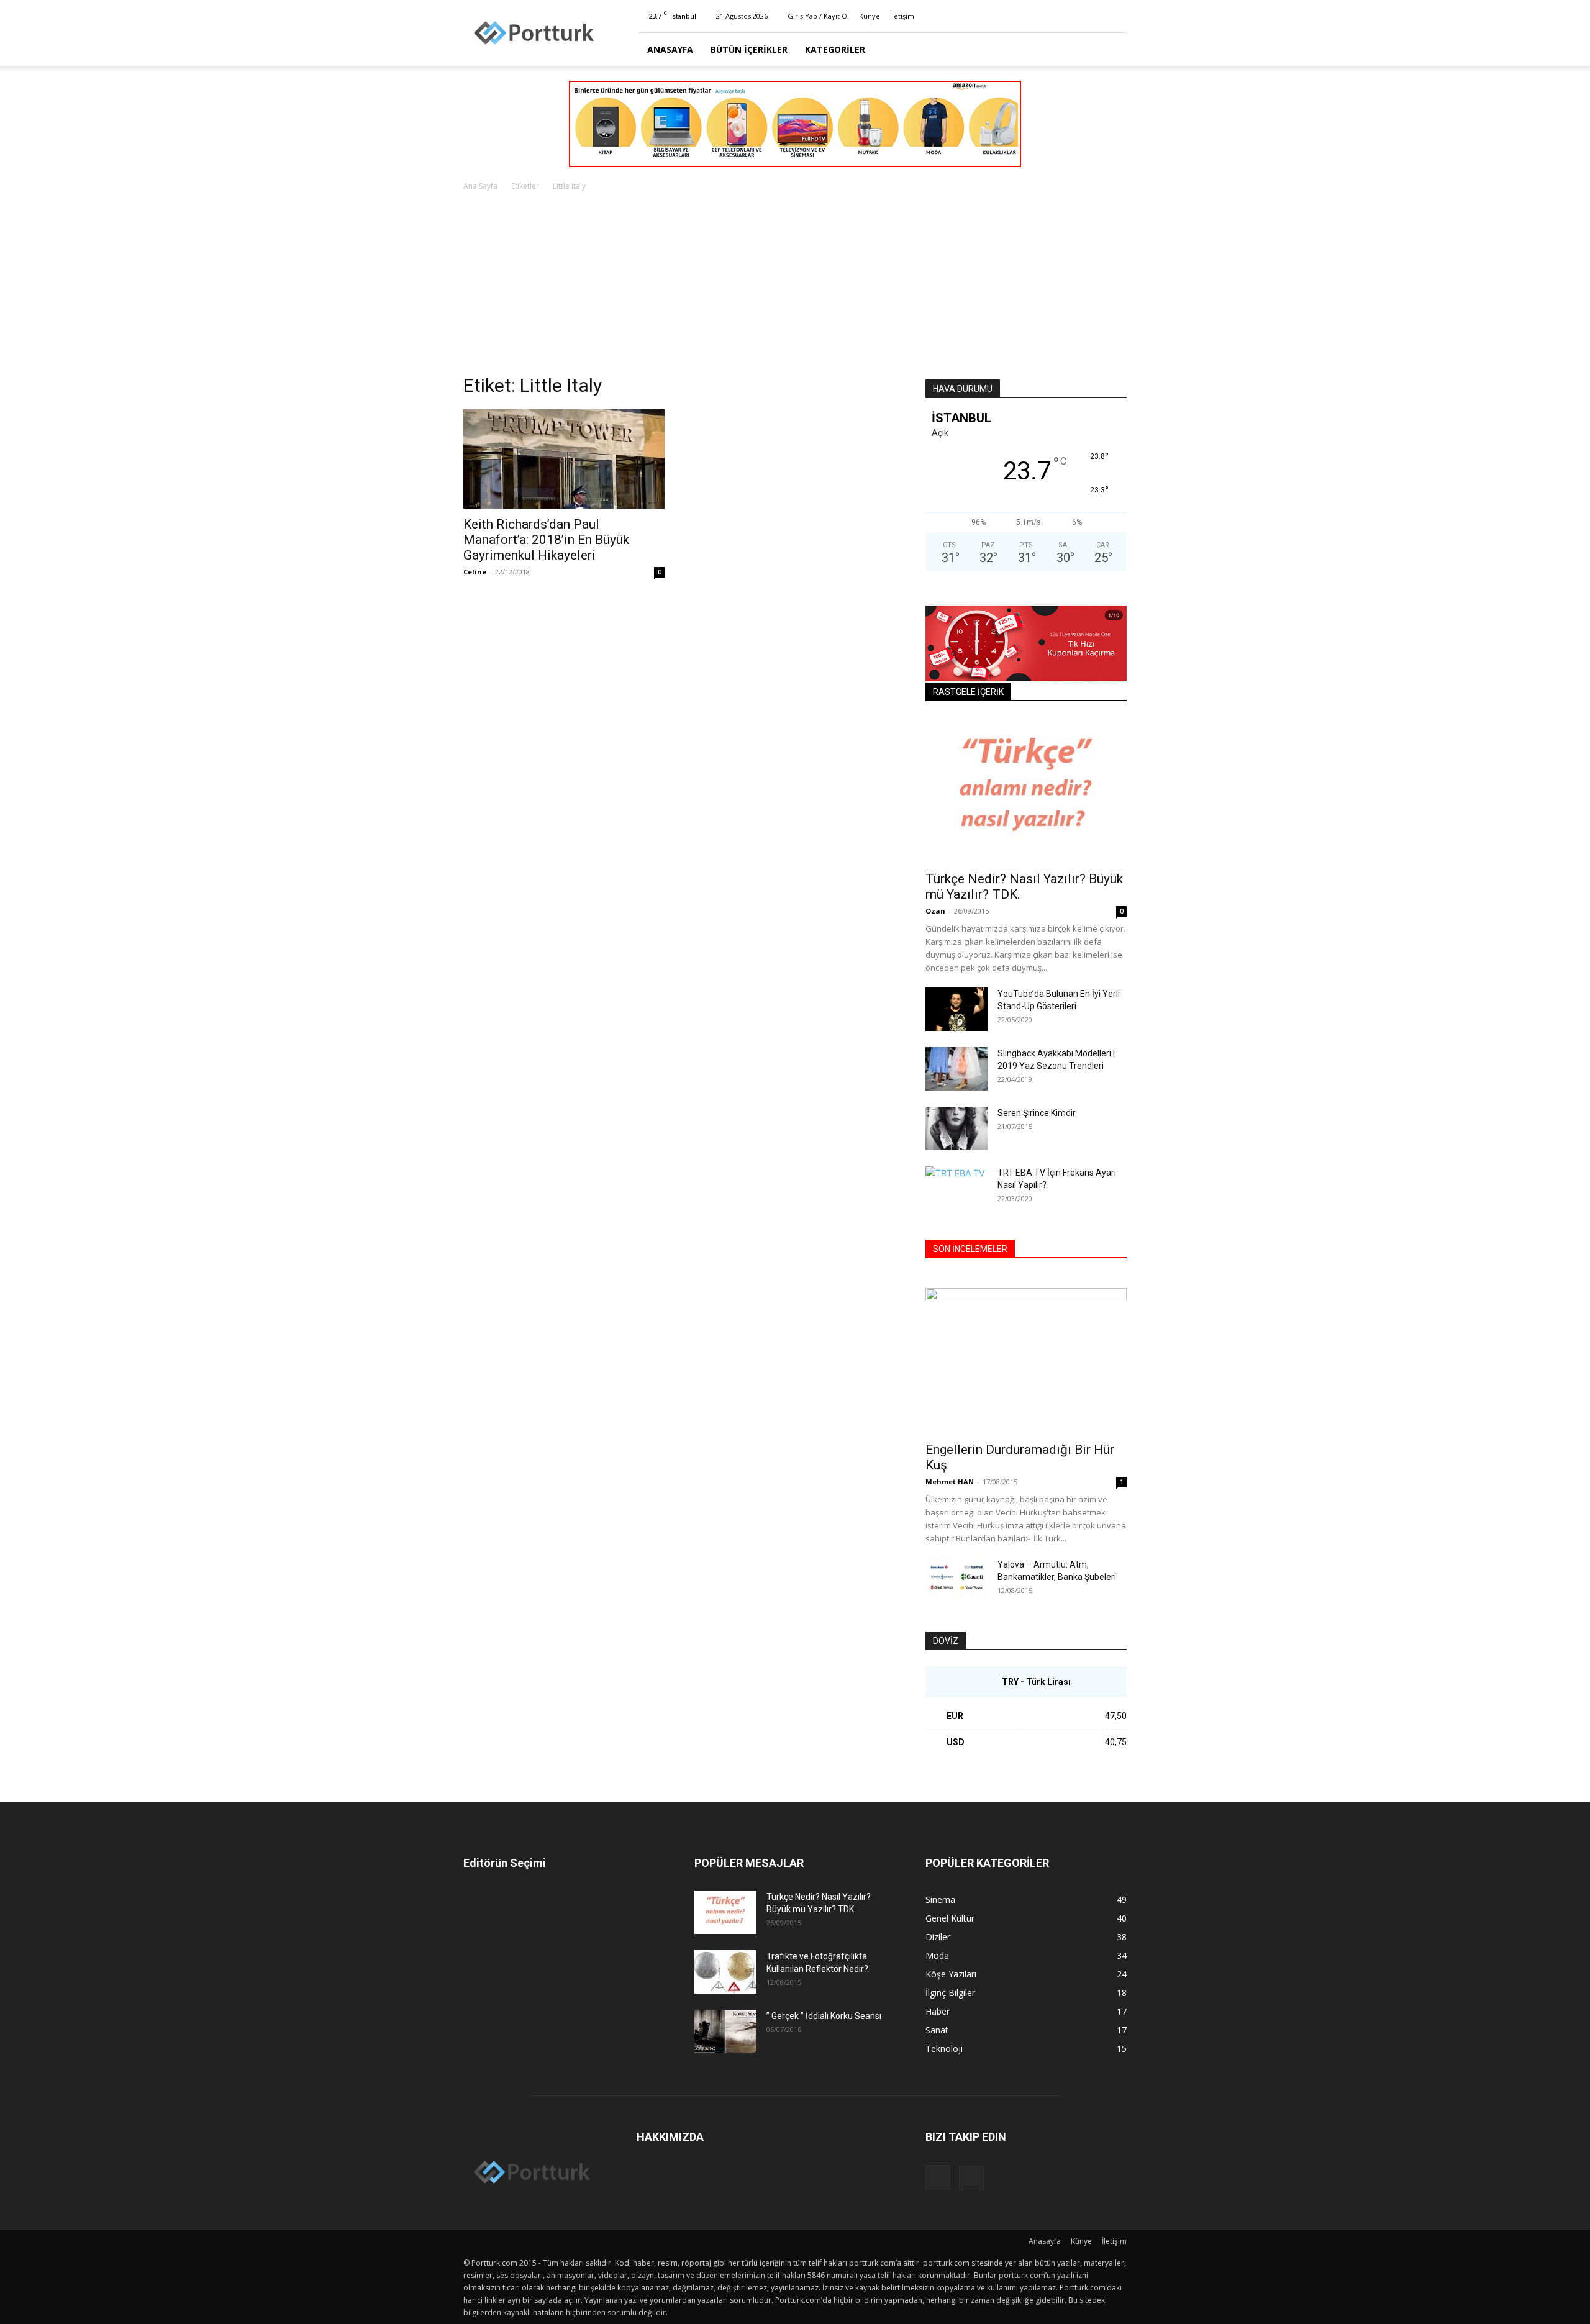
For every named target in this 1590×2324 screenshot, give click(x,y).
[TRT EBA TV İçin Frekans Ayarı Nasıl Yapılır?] (956, 1188)
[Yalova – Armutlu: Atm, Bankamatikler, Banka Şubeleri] (956, 1580)
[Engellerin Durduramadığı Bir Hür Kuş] (1026, 1361)
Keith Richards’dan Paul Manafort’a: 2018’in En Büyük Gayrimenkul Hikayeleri (546, 540)
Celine (475, 572)
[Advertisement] (795, 286)
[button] (1112, 50)
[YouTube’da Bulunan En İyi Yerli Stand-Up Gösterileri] (956, 1009)
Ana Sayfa (480, 186)
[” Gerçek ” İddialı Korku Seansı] (725, 2031)
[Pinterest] (1117, 16)
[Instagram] (1097, 16)
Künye (870, 16)
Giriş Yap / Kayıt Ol (818, 16)
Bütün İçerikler (749, 49)
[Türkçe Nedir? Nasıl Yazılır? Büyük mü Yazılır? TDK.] (1026, 790)
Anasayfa (670, 49)
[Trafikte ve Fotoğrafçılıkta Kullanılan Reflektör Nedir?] (725, 1972)
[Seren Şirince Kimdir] (956, 1128)
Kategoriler (835, 49)
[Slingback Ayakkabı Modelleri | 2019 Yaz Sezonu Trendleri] (956, 1069)
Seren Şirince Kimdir (1037, 1113)
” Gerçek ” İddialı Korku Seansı (824, 2016)
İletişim (902, 16)
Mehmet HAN (950, 1482)
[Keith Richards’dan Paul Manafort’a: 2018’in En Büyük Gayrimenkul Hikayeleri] (564, 459)
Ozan (935, 911)
